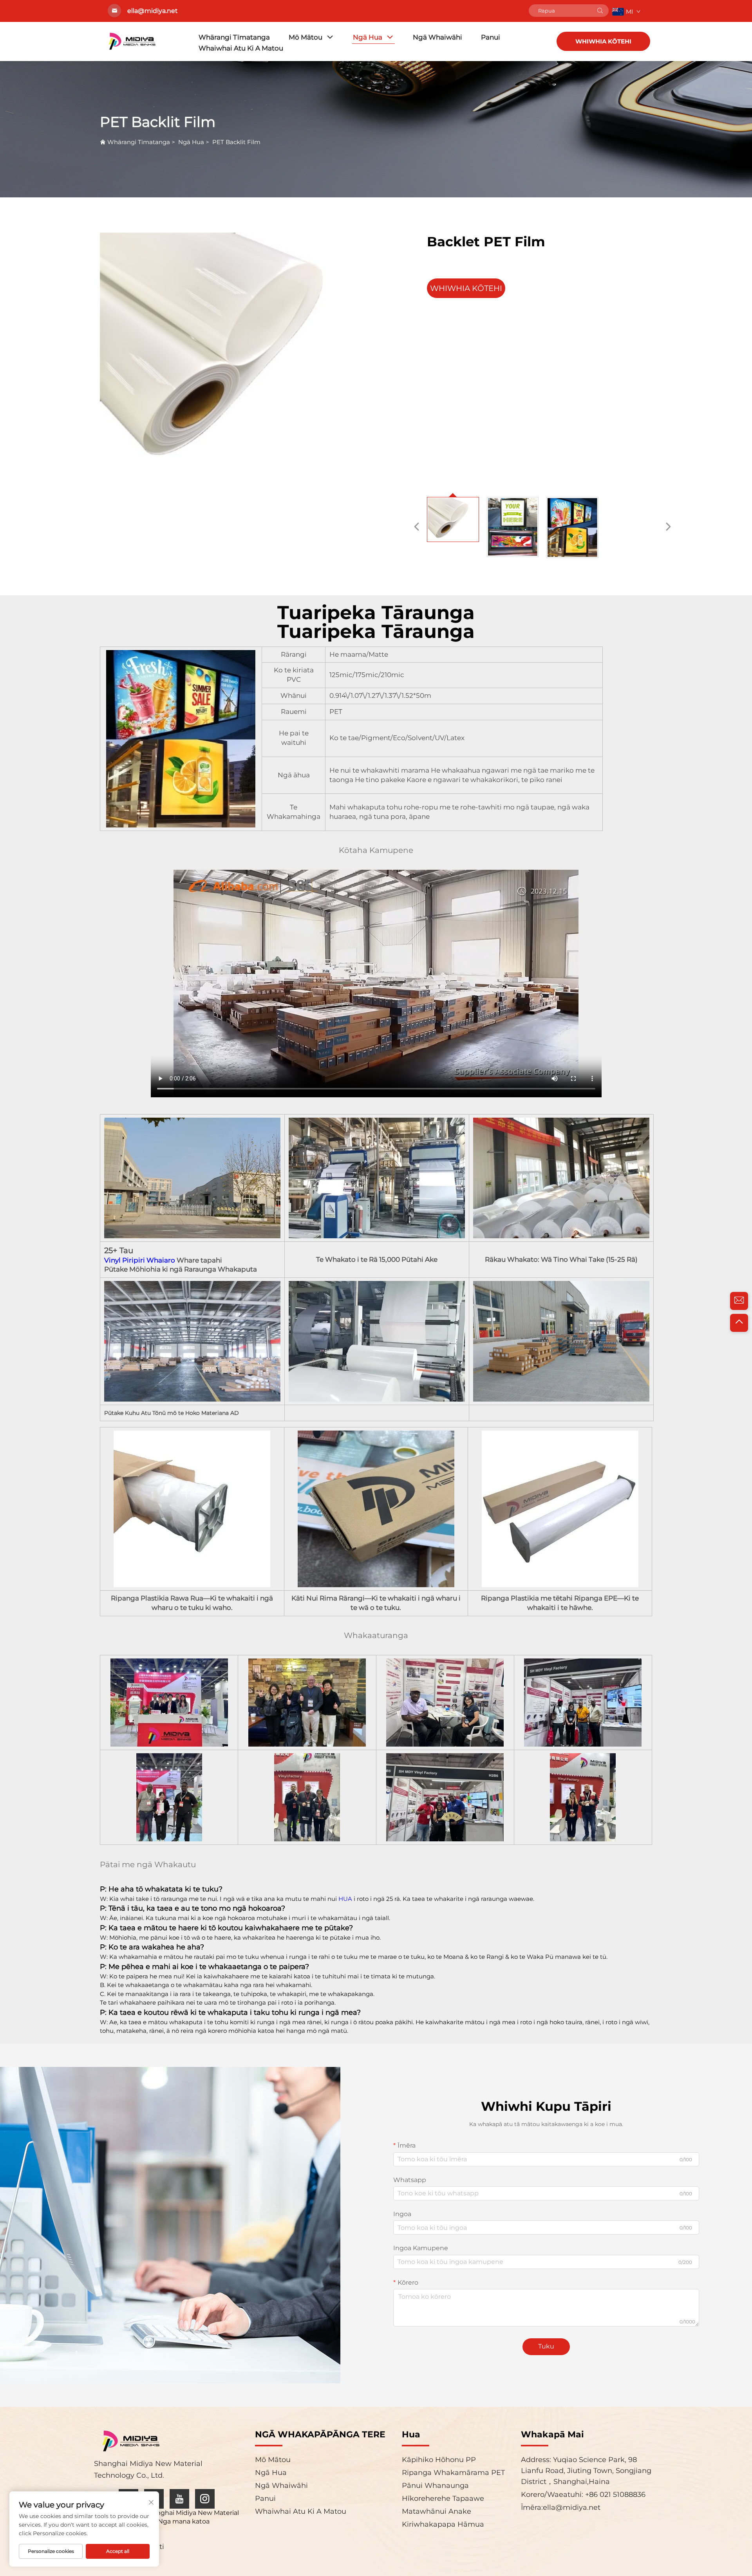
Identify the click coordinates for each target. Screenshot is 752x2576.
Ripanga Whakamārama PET (453, 2473)
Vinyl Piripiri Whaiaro (140, 1260)
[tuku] (600, 11)
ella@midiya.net (572, 2507)
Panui (491, 37)
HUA (346, 1899)
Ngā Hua (368, 37)
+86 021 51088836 (614, 2495)
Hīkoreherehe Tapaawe (443, 2498)
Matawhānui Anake (437, 2511)
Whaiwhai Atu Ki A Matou (241, 48)
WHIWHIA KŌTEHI (603, 41)
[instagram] (205, 2499)
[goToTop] (739, 1323)
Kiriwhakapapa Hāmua (443, 2524)
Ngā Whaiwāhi (437, 37)
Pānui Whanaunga (435, 2486)
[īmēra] (739, 1301)
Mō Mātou (305, 37)
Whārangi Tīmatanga (234, 37)
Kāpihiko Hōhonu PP (439, 2460)
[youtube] (179, 2499)
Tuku (546, 2346)
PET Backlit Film (236, 142)
